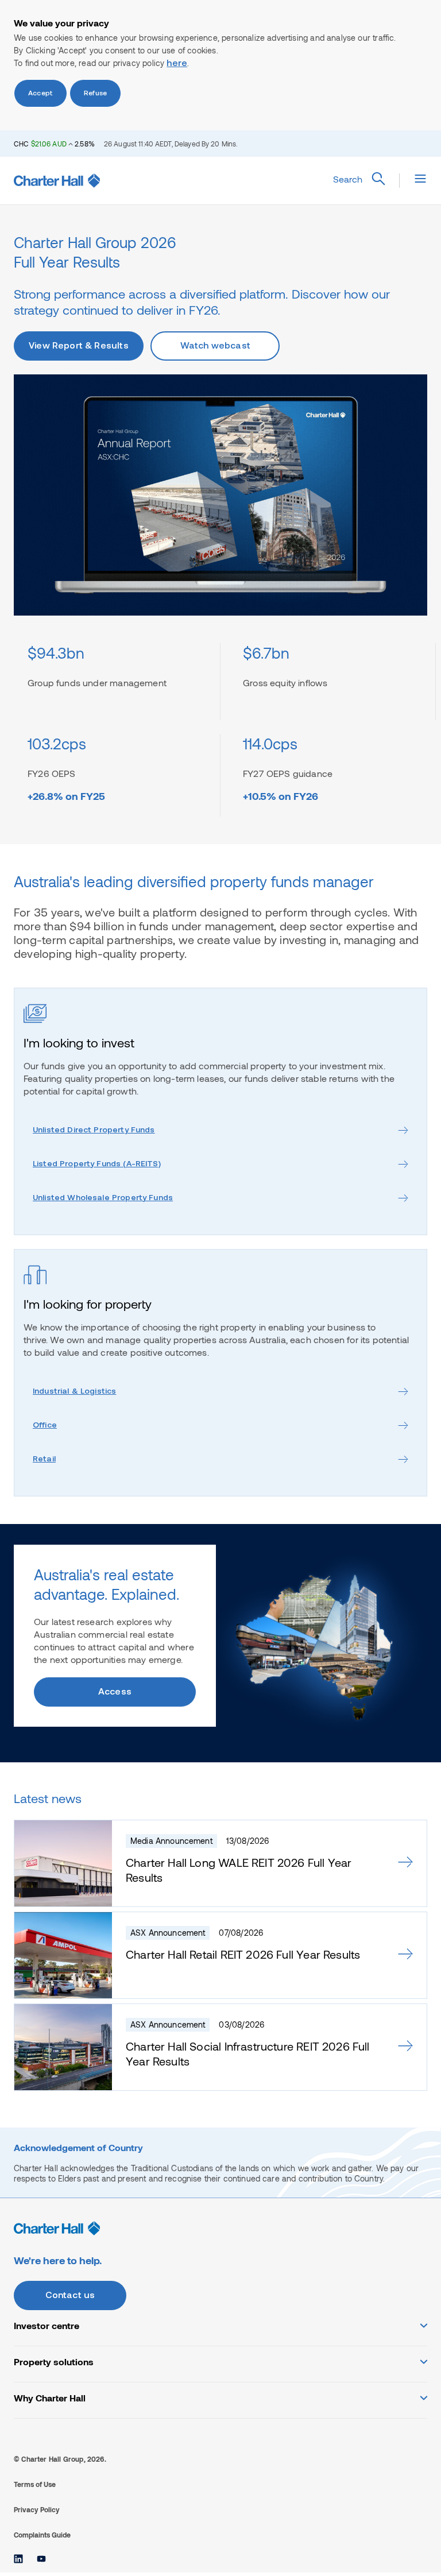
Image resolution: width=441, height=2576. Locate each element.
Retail (44, 1459)
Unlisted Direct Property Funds (94, 1130)
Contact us (70, 2296)
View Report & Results (79, 346)
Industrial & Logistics (74, 1392)
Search (348, 179)
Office (45, 1426)
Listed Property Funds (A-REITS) (97, 1164)
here (177, 64)
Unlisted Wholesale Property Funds (103, 1198)
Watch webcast (215, 346)
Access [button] (115, 1692)
